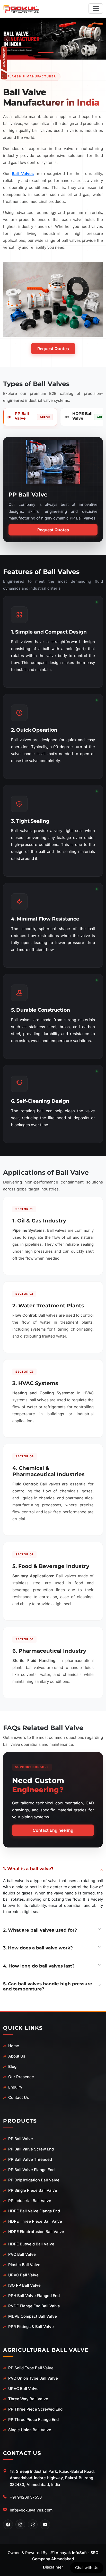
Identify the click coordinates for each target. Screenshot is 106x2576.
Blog (12, 2066)
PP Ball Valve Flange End (31, 2170)
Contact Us (19, 2097)
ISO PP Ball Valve (24, 2285)
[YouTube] (45, 2524)
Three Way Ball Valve (28, 2399)
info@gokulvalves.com (31, 2510)
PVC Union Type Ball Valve (33, 2378)
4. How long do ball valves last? (39, 1966)
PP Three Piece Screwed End (35, 2409)
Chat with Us (87, 2568)
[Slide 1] (45, 53)
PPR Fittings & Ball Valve (31, 2327)
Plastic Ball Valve (24, 2265)
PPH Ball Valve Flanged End (34, 2296)
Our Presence (21, 2077)
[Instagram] (20, 2524)
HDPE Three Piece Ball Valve (35, 2221)
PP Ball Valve (21, 2139)
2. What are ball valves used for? (40, 1930)
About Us (17, 2056)
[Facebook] (8, 2524)
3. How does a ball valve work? (38, 1948)
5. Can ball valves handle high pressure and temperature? (48, 1986)
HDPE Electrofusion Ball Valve (36, 2232)
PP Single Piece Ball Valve (33, 2190)
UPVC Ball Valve (23, 2275)
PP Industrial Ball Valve (30, 2201)
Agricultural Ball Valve (46, 2350)
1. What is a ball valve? (28, 1869)
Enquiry (15, 2087)
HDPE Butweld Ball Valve (31, 2244)
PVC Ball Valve (22, 2254)
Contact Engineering (53, 1830)
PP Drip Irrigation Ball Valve (34, 2180)
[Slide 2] (61, 53)
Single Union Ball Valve (30, 2430)
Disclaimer (53, 2567)
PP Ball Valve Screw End (31, 2149)
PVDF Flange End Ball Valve (34, 2306)
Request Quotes (53, 349)
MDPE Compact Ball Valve (33, 2316)
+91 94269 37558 (26, 2497)
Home (14, 2046)
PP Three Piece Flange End (33, 2419)
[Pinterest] (33, 2524)
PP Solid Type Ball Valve (31, 2368)
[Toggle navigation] (96, 9)
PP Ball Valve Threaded (30, 2159)
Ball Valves (23, 174)
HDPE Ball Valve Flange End (34, 2211)
